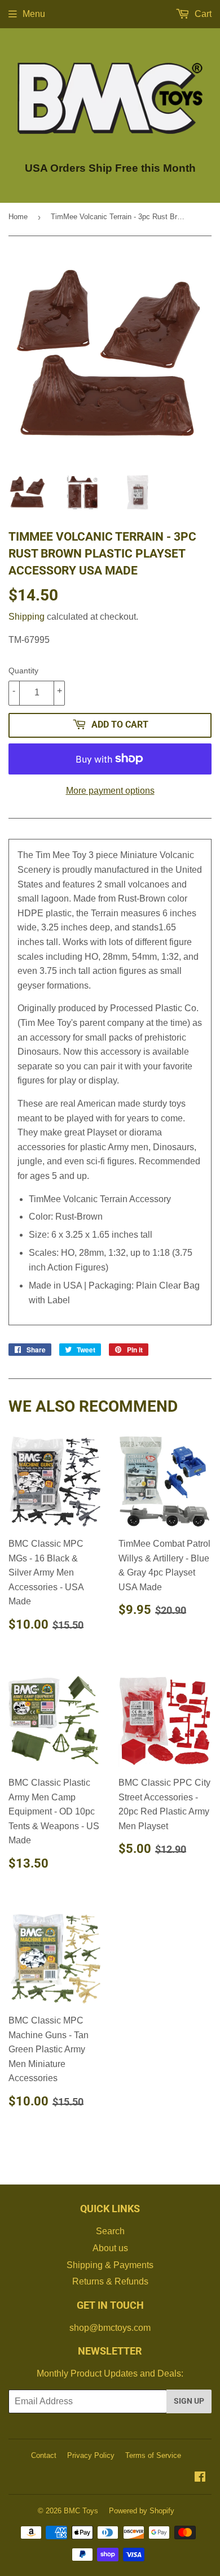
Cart (202, 14)
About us (110, 2248)
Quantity (23, 671)
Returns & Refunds (110, 2281)
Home (18, 217)
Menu (34, 14)
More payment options (110, 791)
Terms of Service (153, 2455)
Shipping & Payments (110, 2265)
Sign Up (189, 2401)
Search (110, 2231)
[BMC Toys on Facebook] (200, 2478)
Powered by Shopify (142, 2511)
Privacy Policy (91, 2455)
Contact (44, 2455)
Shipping (27, 617)
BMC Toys (81, 2511)
